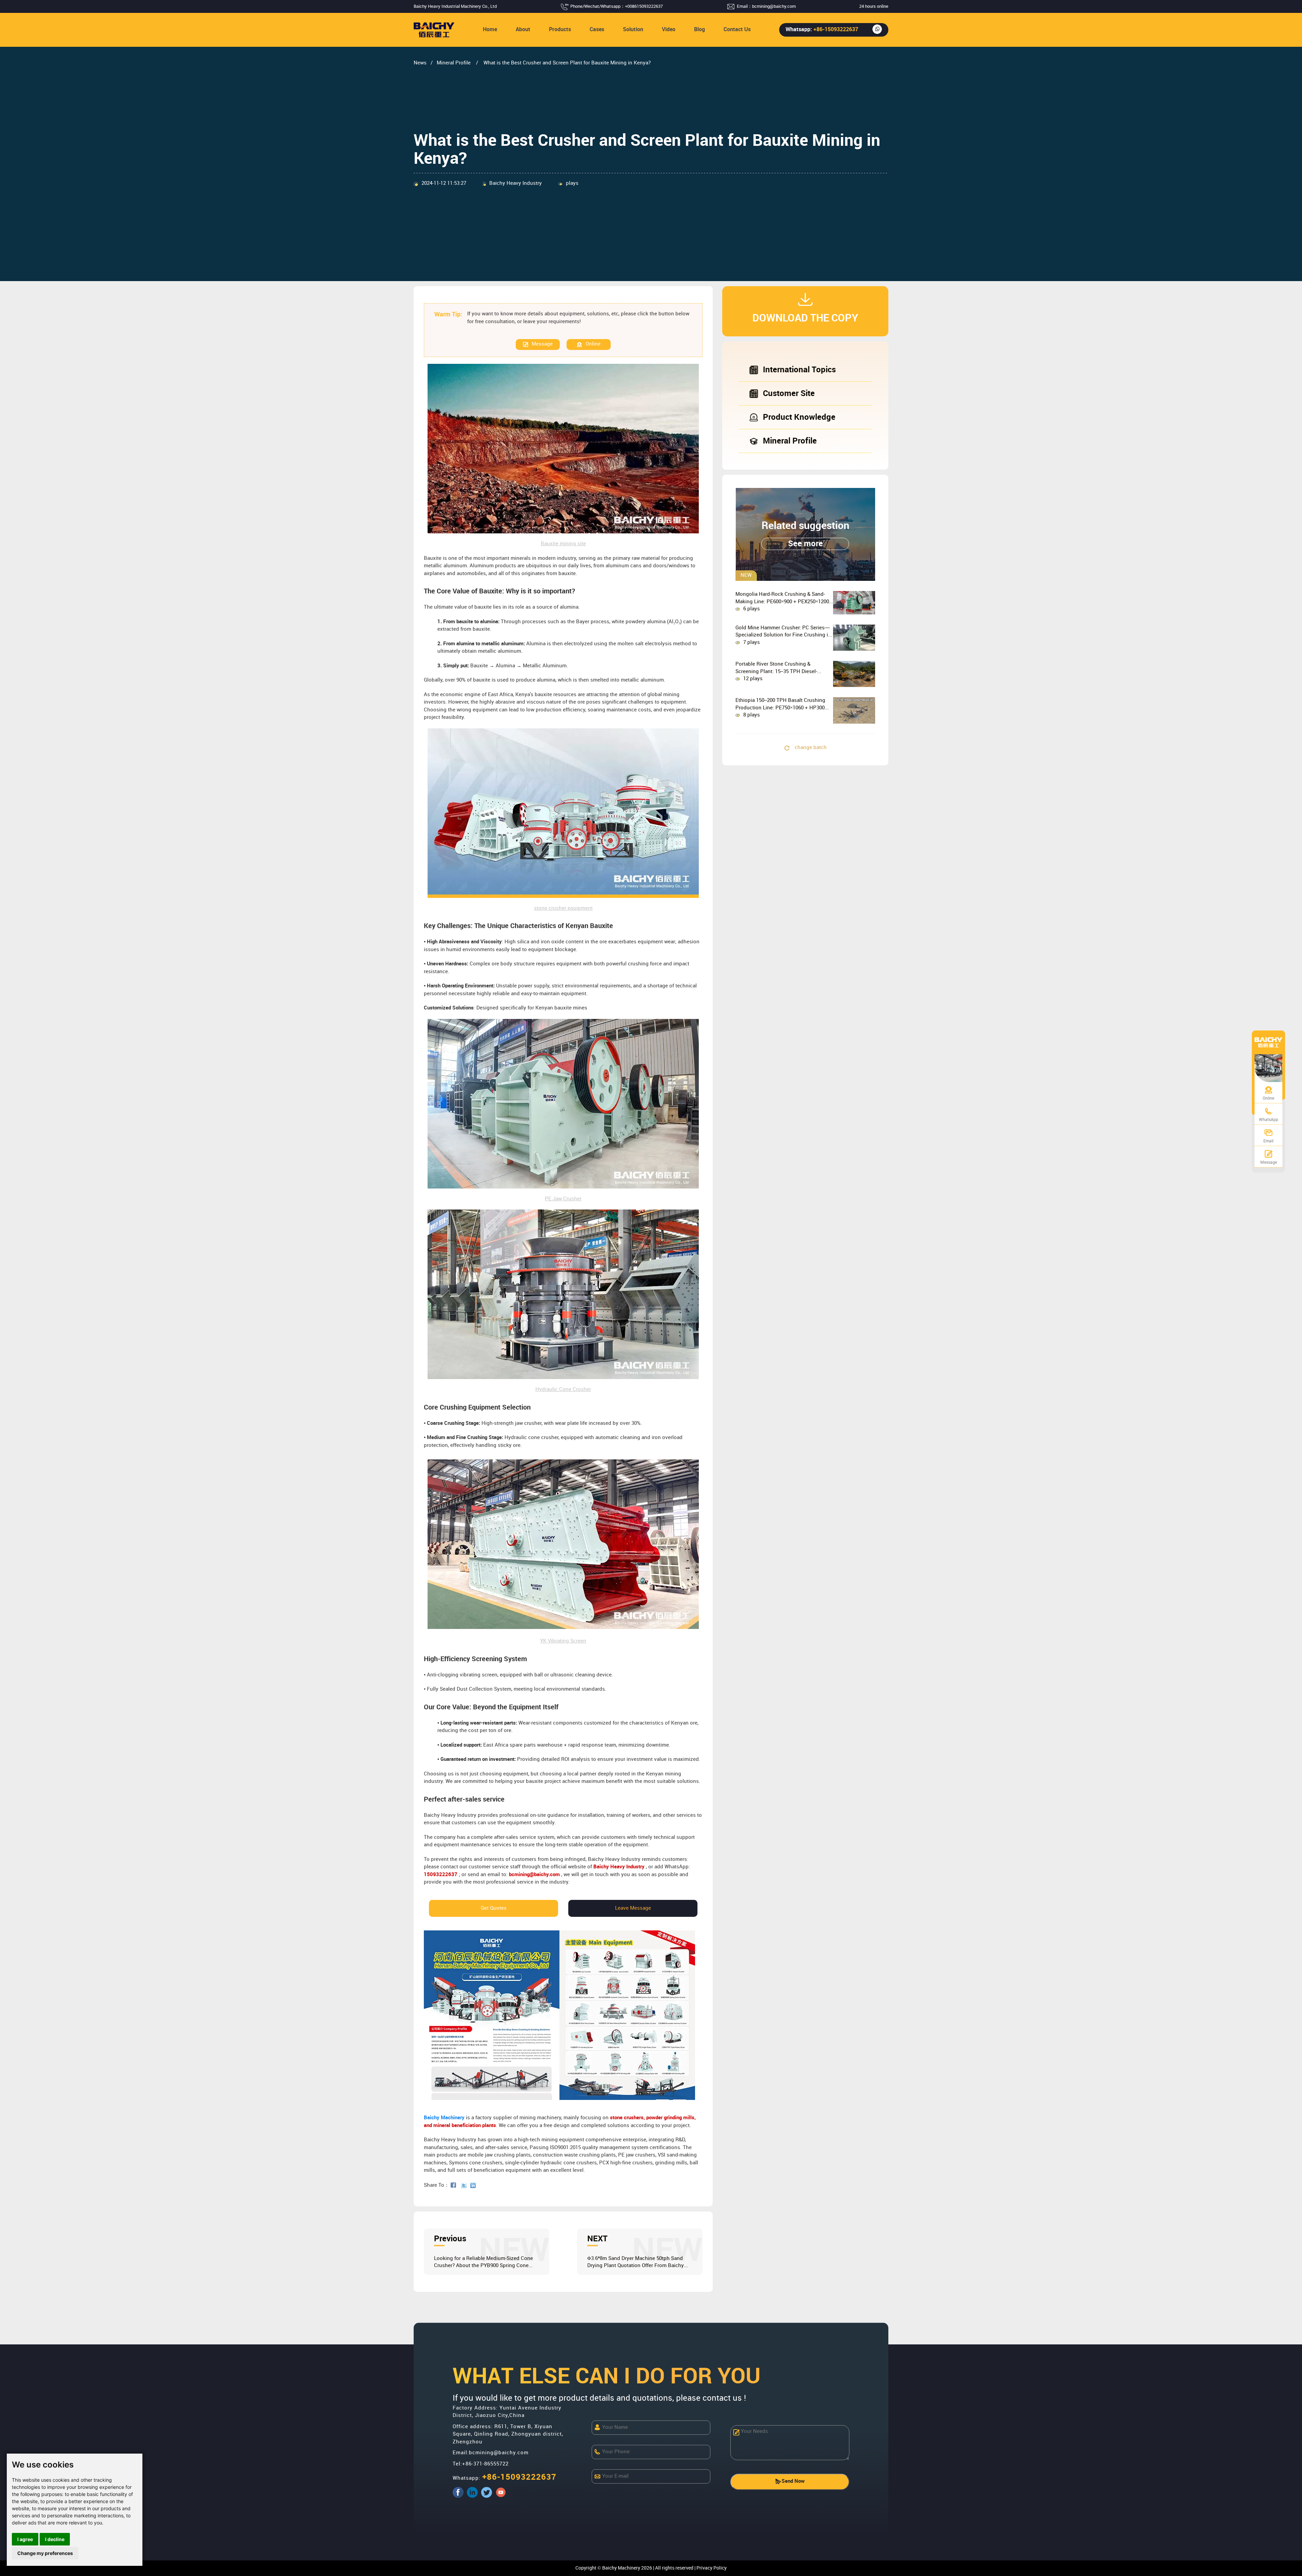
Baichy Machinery (444, 2118)
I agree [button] (25, 2539)
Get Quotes (494, 1908)
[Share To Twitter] (465, 2185)
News (420, 63)
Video (669, 30)
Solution (633, 30)
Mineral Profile (454, 63)
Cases (597, 30)
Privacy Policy (712, 2568)
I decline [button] (55, 2539)
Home (490, 30)
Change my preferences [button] (45, 2553)
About (523, 30)
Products (560, 30)
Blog (699, 30)
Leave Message (633, 1908)
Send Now (793, 2481)
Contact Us (737, 30)
